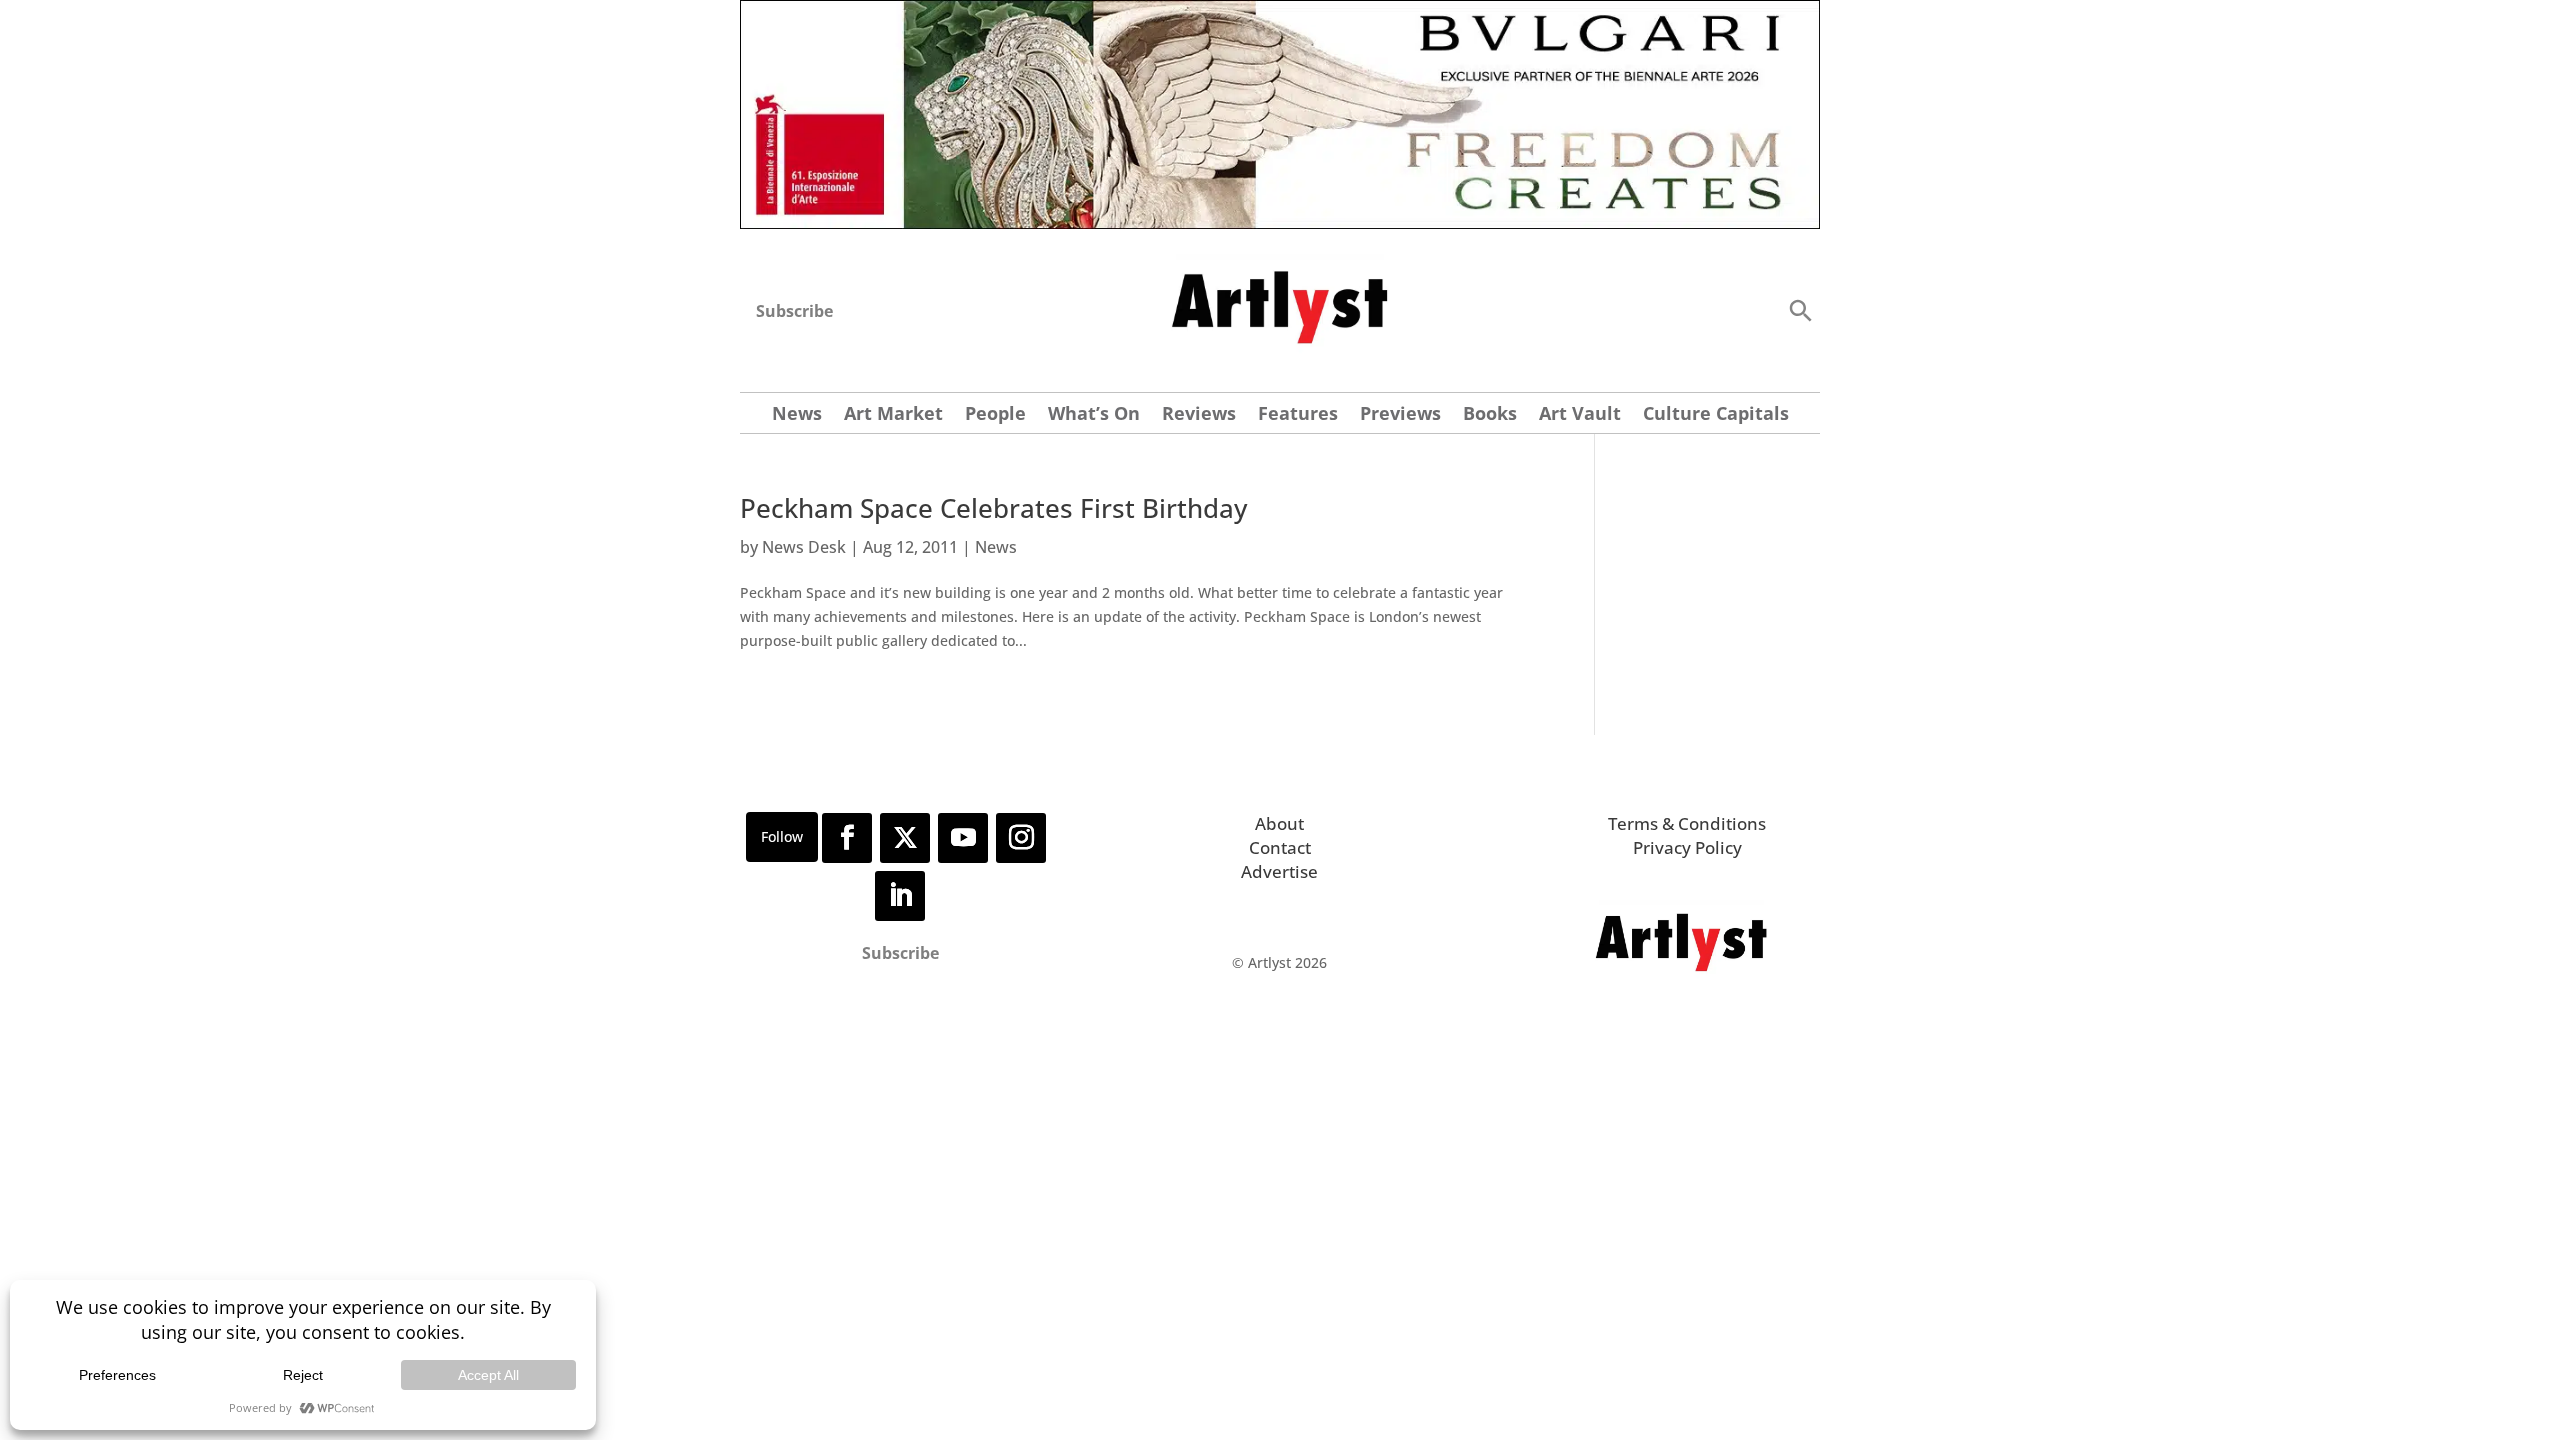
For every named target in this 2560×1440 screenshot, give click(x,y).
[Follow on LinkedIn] (900, 896)
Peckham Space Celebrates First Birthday (993, 508)
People (995, 415)
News (797, 415)
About (1279, 823)
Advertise (1279, 871)
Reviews (1199, 415)
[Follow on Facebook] (847, 838)
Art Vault (1580, 415)
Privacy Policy (1687, 847)
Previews (1400, 415)
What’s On (1094, 415)
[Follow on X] (905, 838)
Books (1490, 415)
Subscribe (794, 311)
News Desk (804, 547)
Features (1298, 415)
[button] (1800, 309)
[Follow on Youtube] (963, 838)
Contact (1280, 847)
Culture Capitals (1716, 415)
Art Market (893, 415)
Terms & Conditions (1687, 823)
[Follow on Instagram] (1021, 838)
